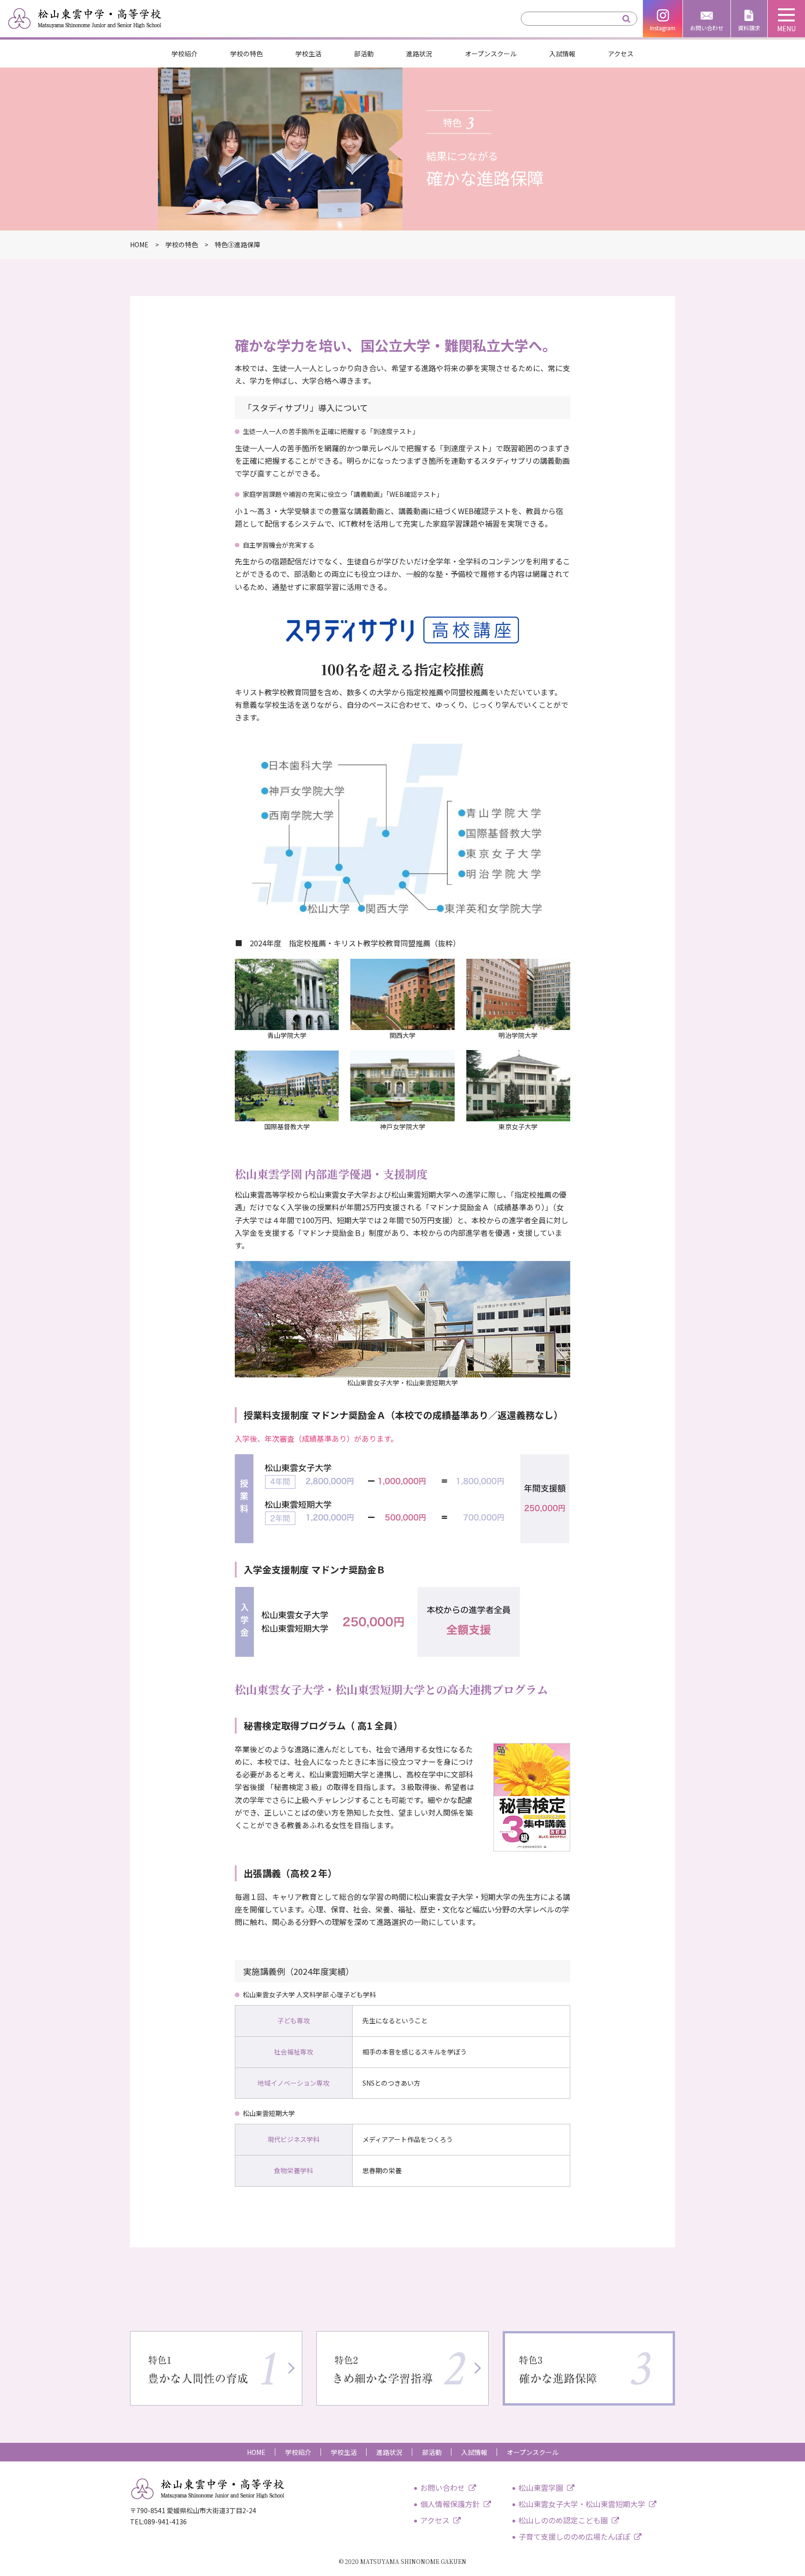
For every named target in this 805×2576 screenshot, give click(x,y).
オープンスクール (491, 54)
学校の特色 (246, 54)
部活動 (364, 54)
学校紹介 (184, 54)
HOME (256, 2452)
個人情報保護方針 (450, 2504)
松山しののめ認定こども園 (563, 2520)
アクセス (621, 54)
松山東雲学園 (541, 2488)
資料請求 (749, 28)
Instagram (663, 28)
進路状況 (419, 54)
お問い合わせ (707, 28)
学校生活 (308, 54)
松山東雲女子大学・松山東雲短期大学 (582, 2504)
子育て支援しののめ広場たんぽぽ (574, 2536)
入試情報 (562, 54)
